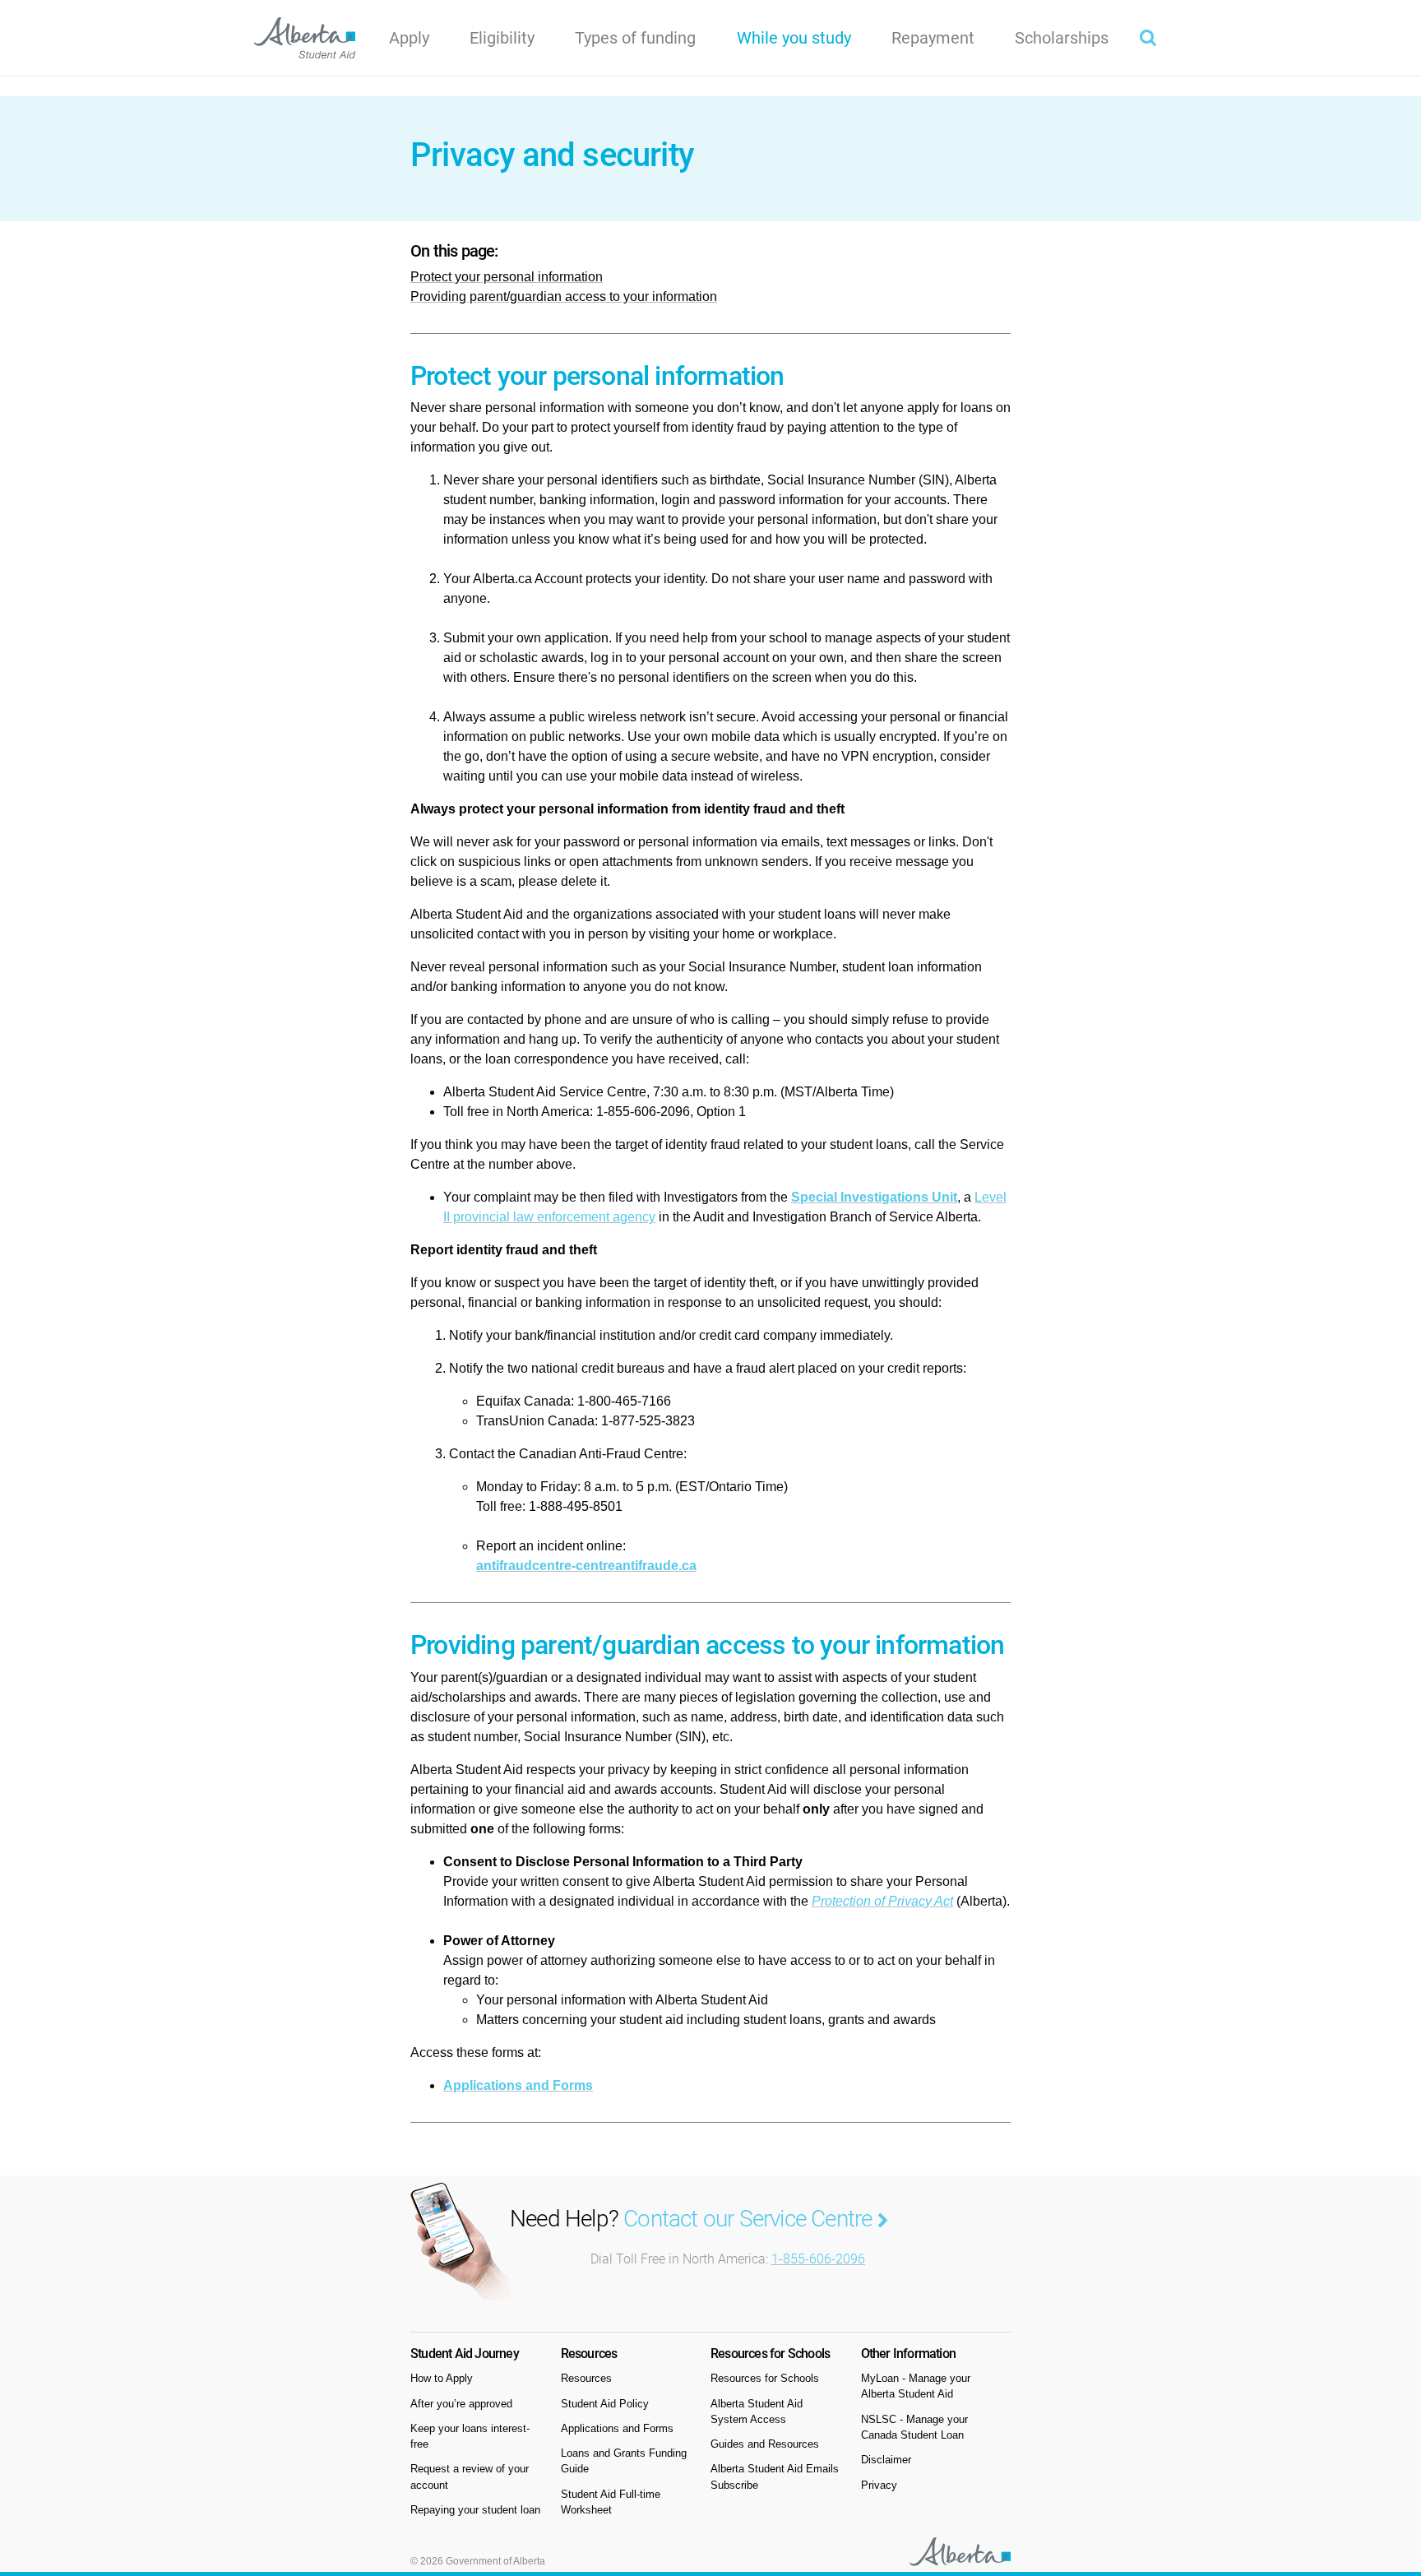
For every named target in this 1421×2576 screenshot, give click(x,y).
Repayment (933, 38)
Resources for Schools (765, 2378)
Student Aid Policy (605, 2404)
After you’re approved (461, 2404)
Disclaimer (886, 2460)
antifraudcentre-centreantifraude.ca (586, 1566)
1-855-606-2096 (818, 2259)
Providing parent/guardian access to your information (564, 297)
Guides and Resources (765, 2444)
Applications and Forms (518, 2085)
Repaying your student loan (475, 2510)
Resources (586, 2378)
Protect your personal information (507, 277)
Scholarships (1062, 38)
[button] (1148, 38)
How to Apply (442, 2378)
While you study (804, 37)
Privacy (879, 2485)
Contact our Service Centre (750, 2219)
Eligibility (502, 38)
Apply (409, 38)
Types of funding (635, 38)
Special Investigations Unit (874, 1197)
